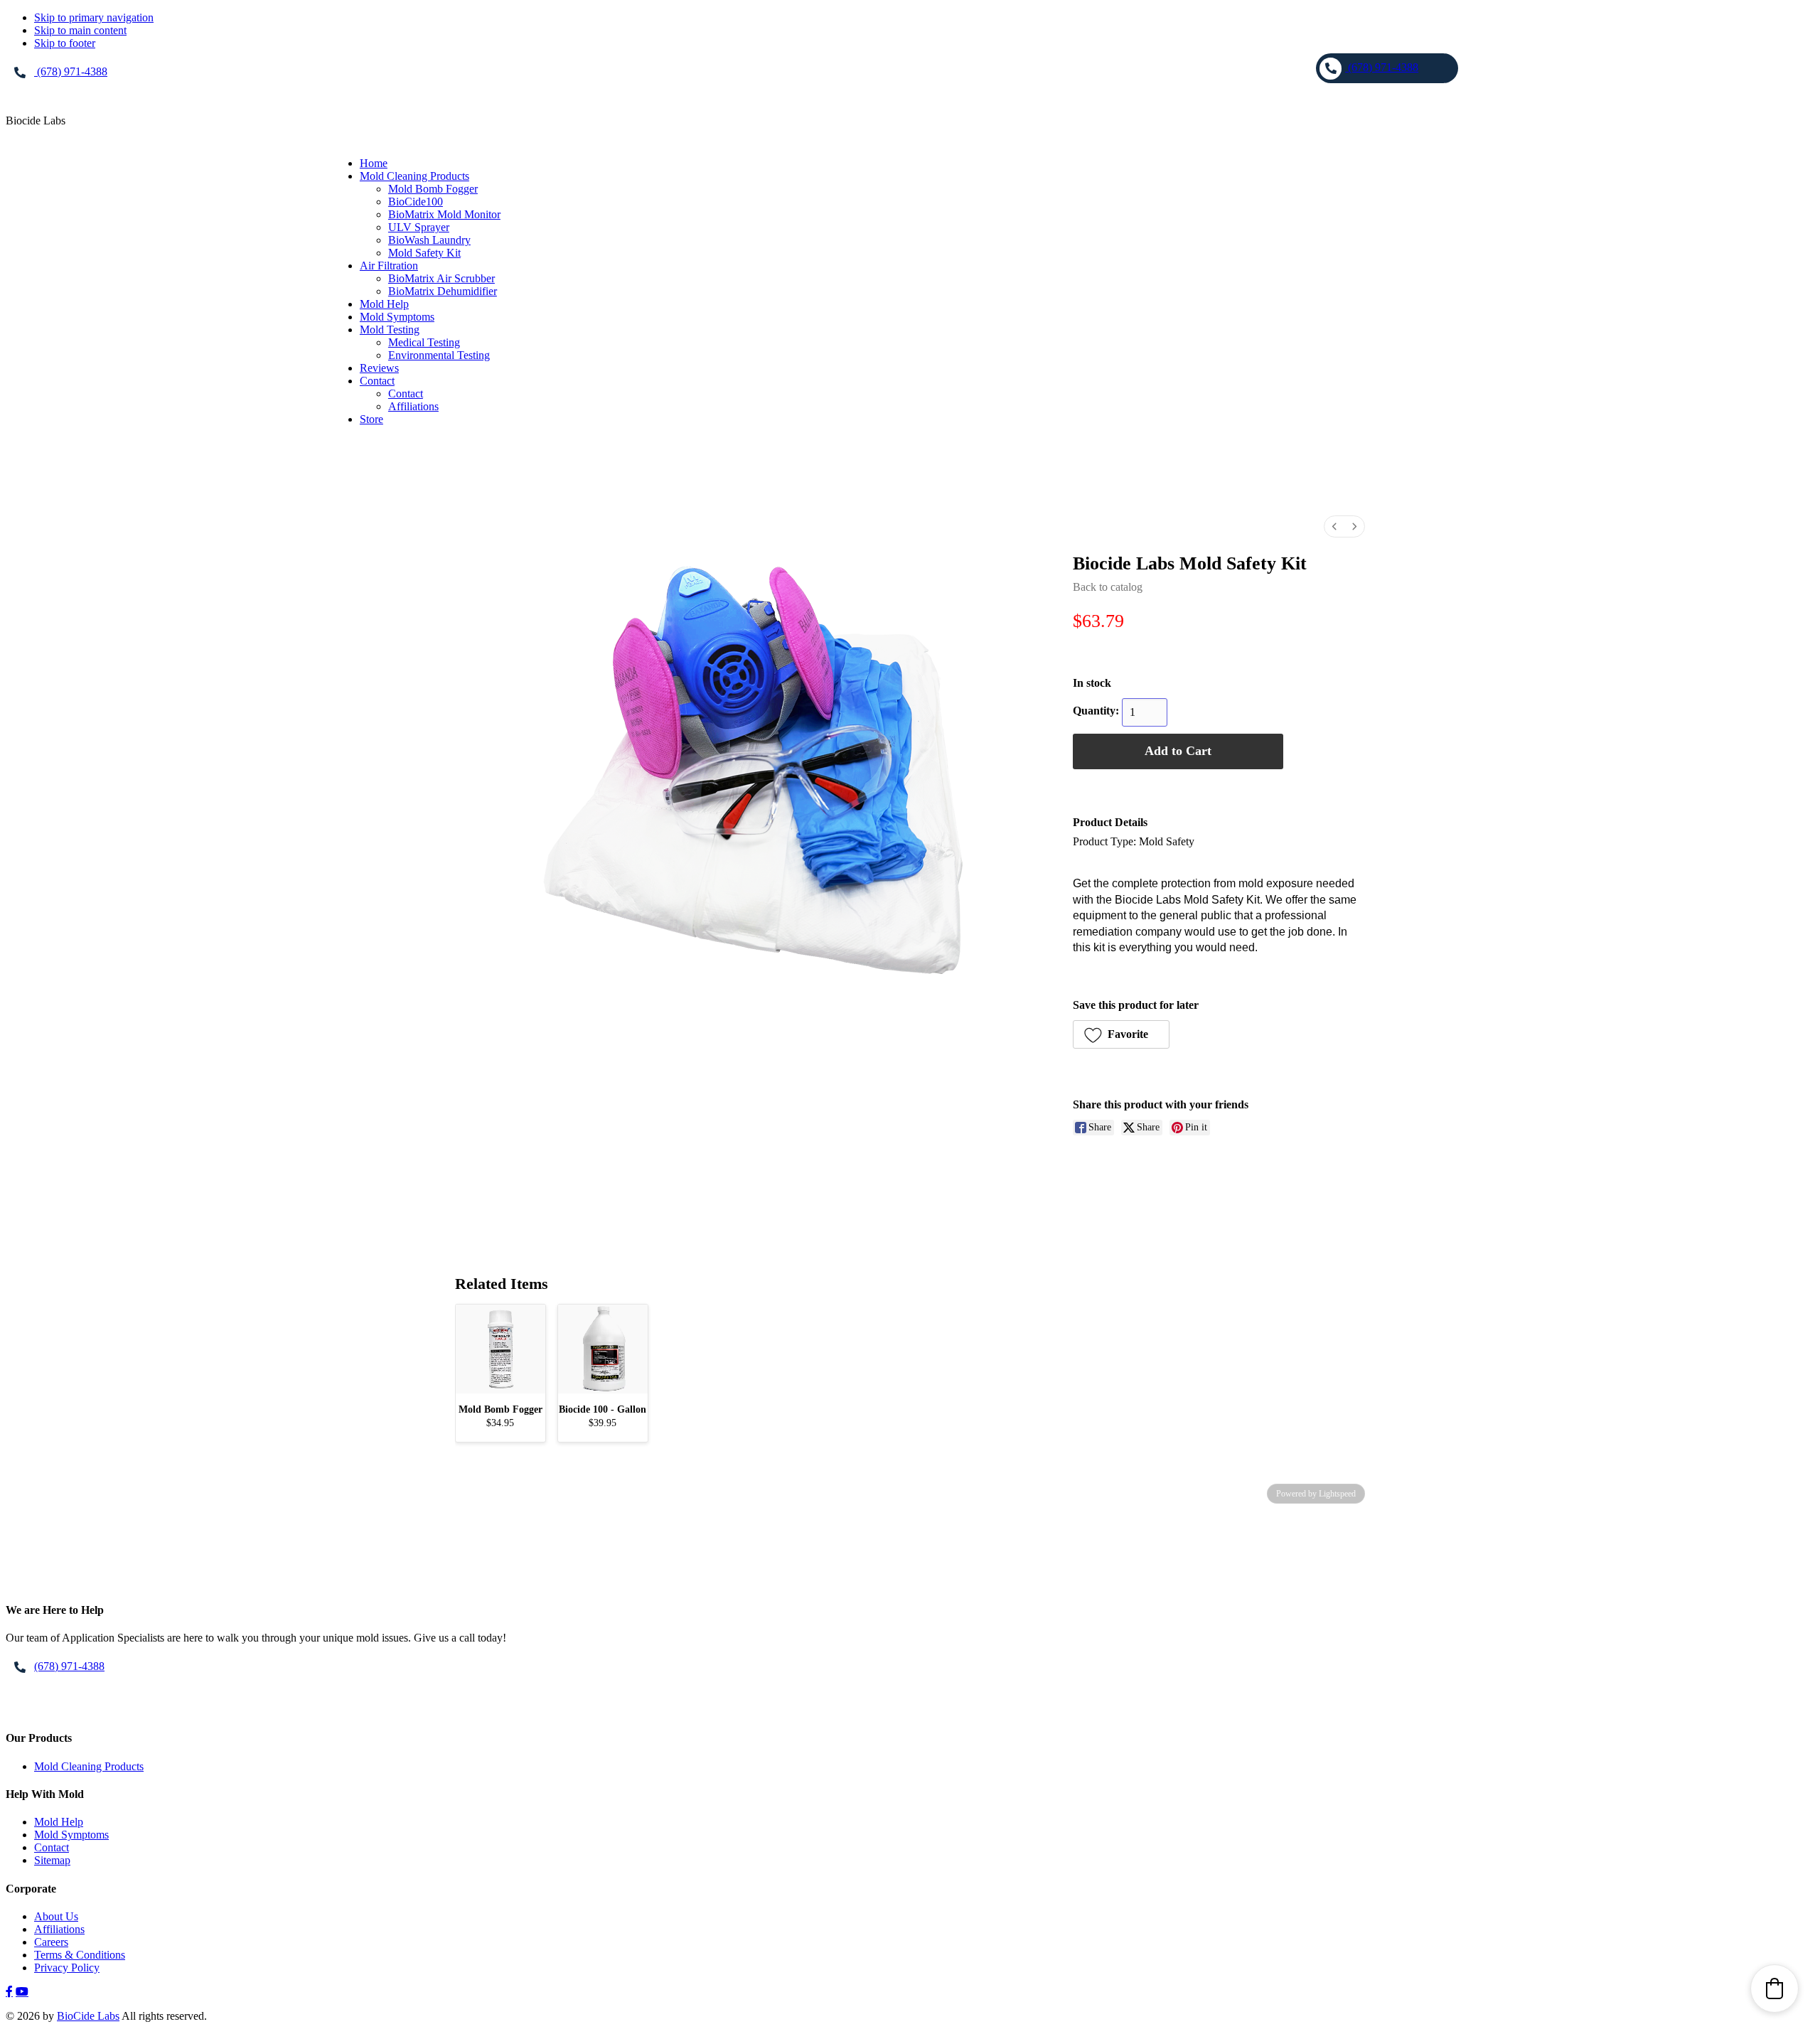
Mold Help (59, 1822)
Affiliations (59, 1929)
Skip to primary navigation (94, 17)
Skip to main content (80, 30)
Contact (52, 1847)
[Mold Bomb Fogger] (500, 1349)
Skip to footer (65, 43)
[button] (1121, 1034)
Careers (51, 1942)
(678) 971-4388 (71, 71)
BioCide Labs (88, 2016)
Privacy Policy (67, 1968)
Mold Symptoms (71, 1835)
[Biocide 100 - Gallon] (603, 1349)
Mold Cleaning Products (89, 1766)
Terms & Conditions (80, 1955)
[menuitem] (1334, 526)
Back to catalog (1108, 587)
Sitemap (52, 1860)
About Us (56, 1916)
